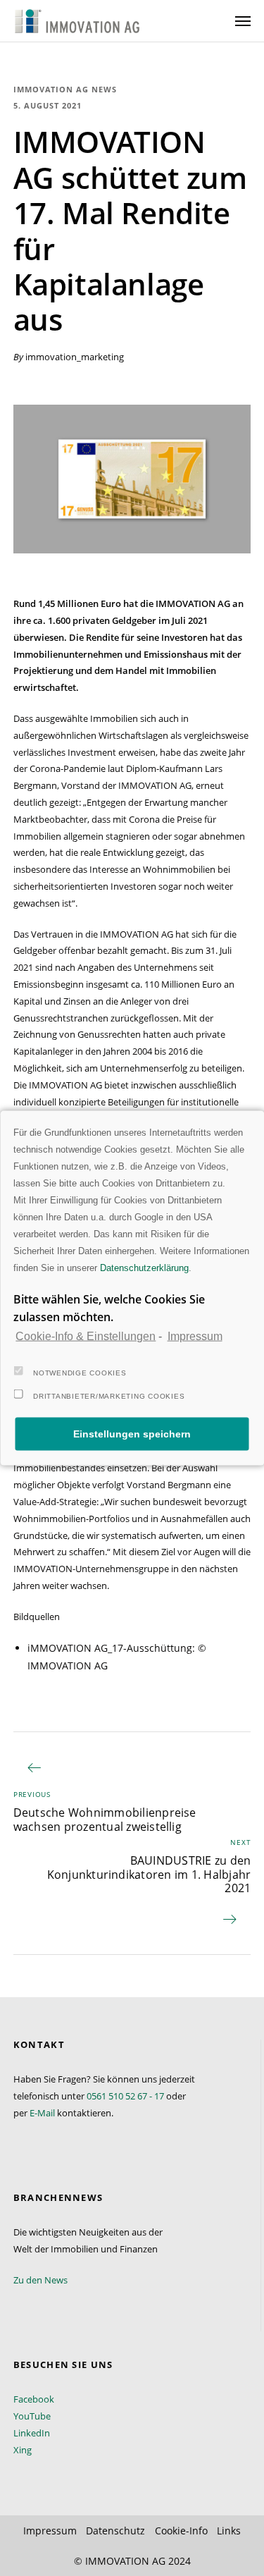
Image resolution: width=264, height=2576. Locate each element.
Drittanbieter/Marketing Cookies (109, 1396)
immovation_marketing (75, 357)
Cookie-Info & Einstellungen (86, 1336)
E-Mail (42, 2113)
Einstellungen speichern (132, 1434)
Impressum (195, 1336)
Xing (23, 2450)
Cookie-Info (181, 2531)
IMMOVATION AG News (65, 89)
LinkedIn (32, 2433)
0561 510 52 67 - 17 (125, 2096)
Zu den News (40, 2280)
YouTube (32, 2416)
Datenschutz (115, 2531)
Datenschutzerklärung (144, 1268)
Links (229, 2531)
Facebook (34, 2399)
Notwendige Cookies (80, 1372)
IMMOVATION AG (125, 2561)
